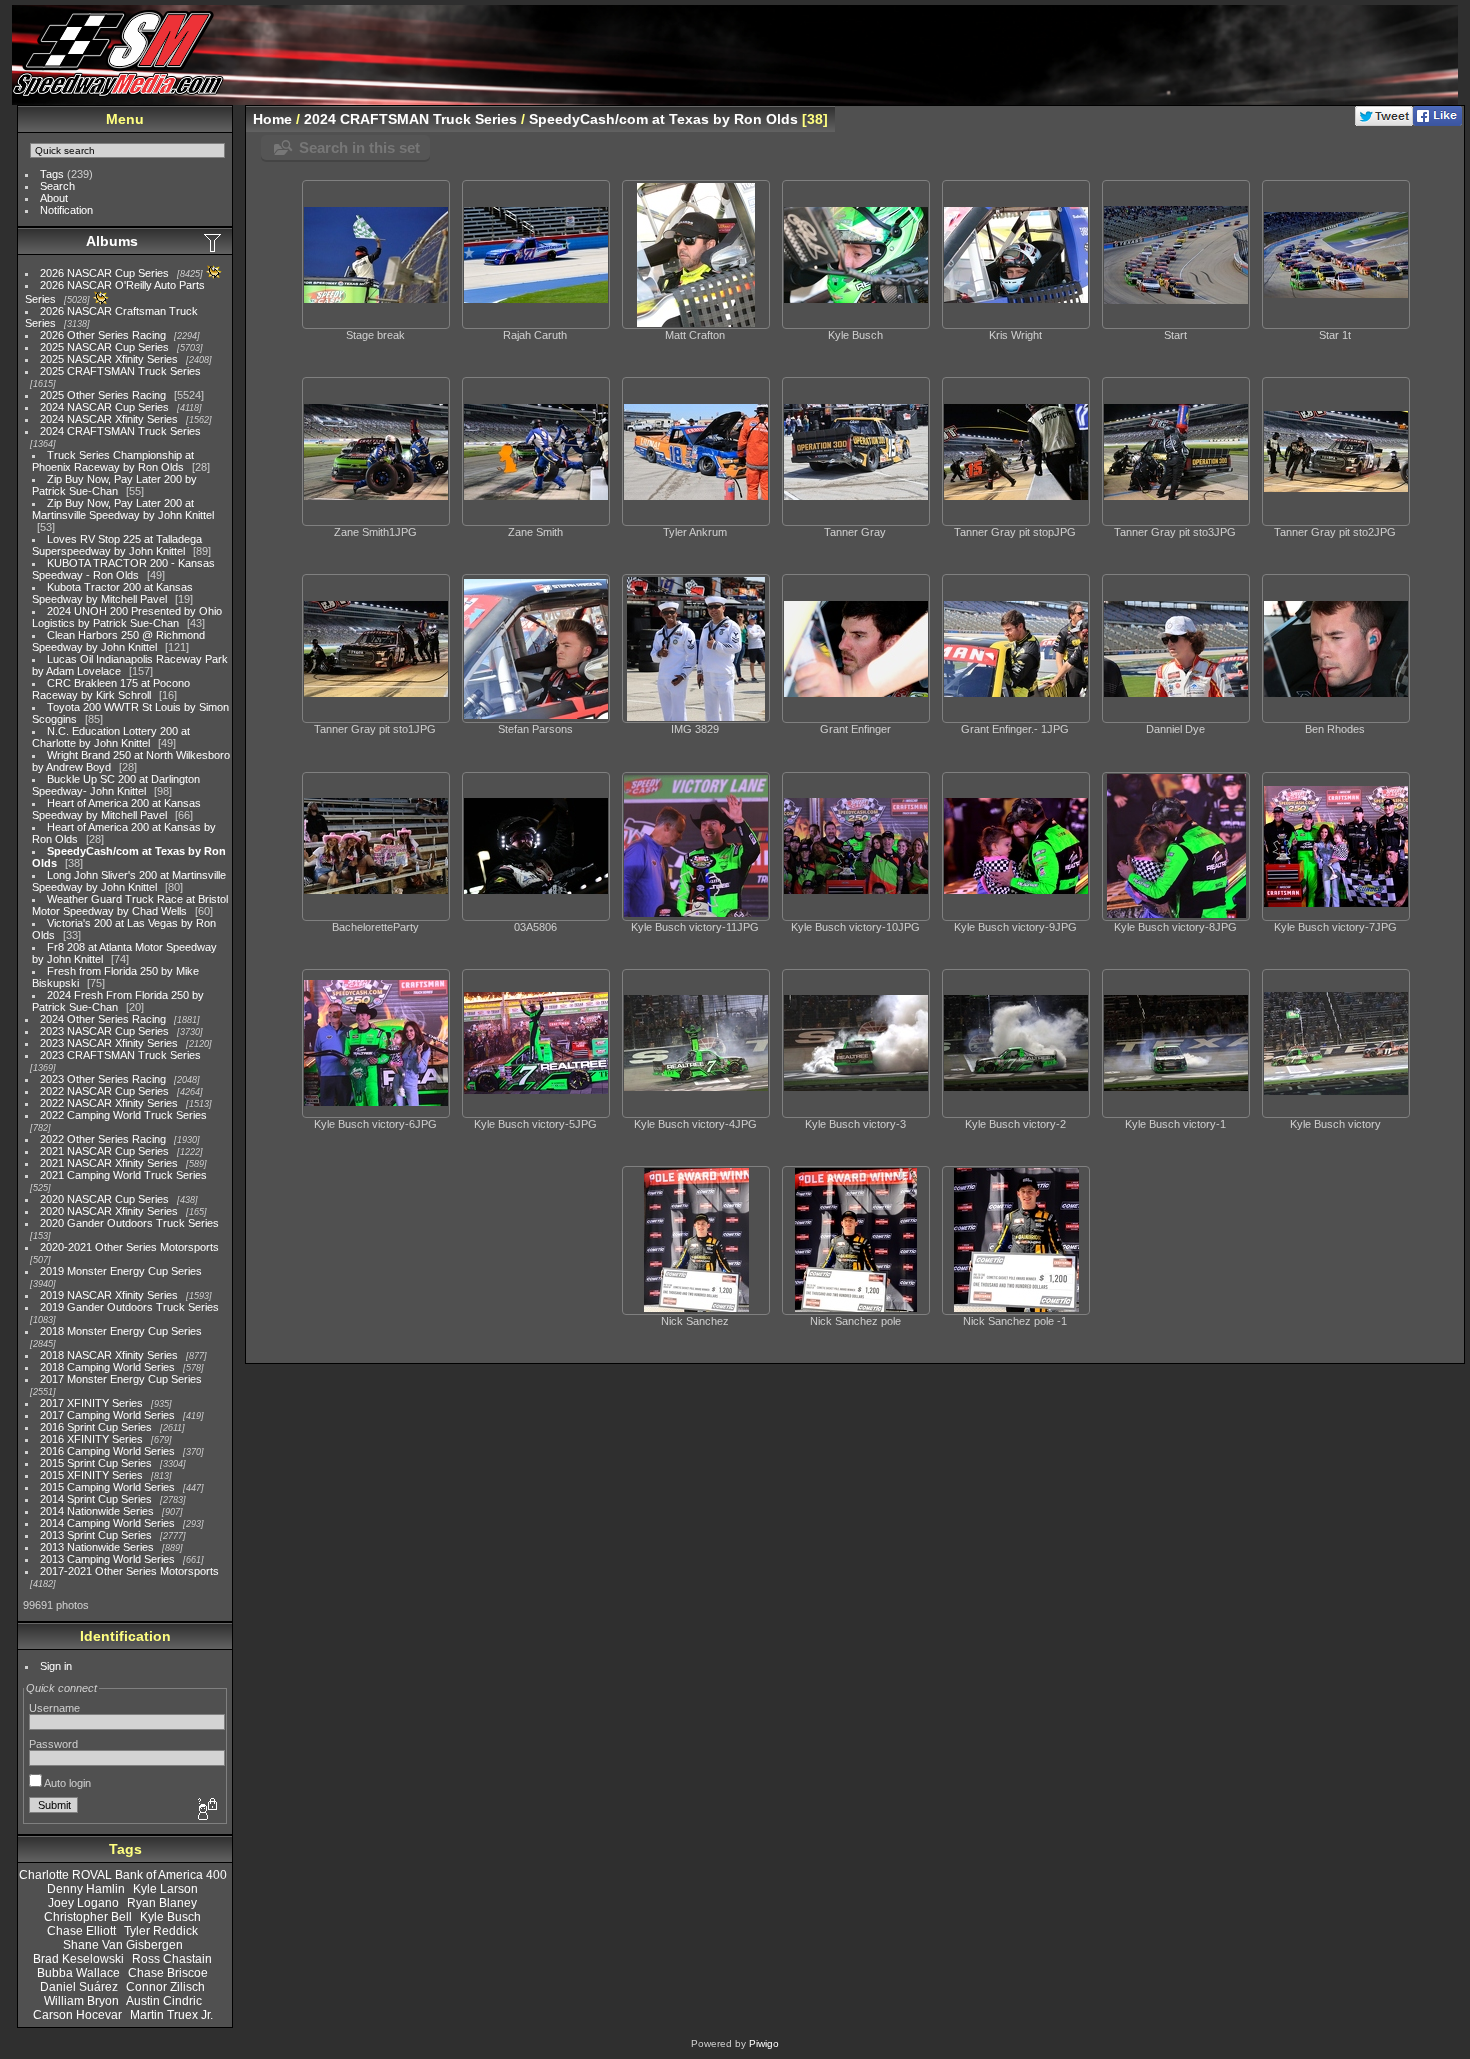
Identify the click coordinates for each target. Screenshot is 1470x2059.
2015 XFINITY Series (91, 1475)
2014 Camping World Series (107, 1523)
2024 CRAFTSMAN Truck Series (120, 431)
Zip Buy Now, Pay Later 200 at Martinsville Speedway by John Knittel (123, 509)
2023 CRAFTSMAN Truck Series (120, 1055)
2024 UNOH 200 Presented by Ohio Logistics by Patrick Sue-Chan (127, 617)
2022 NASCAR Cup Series (104, 1091)
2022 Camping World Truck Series (123, 1115)
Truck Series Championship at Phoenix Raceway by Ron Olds (113, 461)
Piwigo (764, 2043)
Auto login (66, 1783)
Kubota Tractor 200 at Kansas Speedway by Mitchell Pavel (112, 593)
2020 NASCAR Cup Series (104, 1199)
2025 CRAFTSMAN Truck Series (120, 371)
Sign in (56, 1666)
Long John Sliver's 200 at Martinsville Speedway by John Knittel (129, 881)
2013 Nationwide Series (97, 1547)
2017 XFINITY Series (91, 1403)
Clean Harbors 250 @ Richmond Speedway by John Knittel (118, 641)
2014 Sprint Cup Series (96, 1499)
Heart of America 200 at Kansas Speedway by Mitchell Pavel (116, 809)
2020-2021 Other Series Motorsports (129, 1247)
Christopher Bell (88, 1917)
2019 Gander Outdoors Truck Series (129, 1307)
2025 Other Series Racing (103, 395)
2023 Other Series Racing (103, 1079)
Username (54, 1708)
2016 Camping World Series (107, 1451)
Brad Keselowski (78, 1959)
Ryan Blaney (162, 1903)
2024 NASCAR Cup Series (104, 407)
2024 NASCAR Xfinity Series (109, 419)
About (54, 198)
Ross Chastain (172, 1959)
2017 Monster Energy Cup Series (121, 1379)
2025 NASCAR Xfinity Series (109, 359)
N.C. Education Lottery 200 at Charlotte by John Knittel (111, 737)
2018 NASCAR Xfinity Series (109, 1355)
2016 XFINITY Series (91, 1439)
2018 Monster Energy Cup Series (121, 1331)
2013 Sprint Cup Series (96, 1535)
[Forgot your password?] (206, 1810)
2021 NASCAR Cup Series (104, 1151)
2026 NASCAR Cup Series (104, 273)
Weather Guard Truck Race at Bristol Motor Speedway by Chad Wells (130, 905)
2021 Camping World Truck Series (123, 1175)
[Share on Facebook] (1437, 122)
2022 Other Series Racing (103, 1139)
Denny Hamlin (86, 1889)
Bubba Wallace (78, 1973)
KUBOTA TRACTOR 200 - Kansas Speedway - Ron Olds (123, 569)
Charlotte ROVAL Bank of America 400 (123, 1875)
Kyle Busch (170, 1917)
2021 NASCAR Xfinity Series (109, 1163)
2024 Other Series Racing (103, 1019)
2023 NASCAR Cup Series (104, 1031)
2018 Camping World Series (107, 1367)
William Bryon (81, 2001)
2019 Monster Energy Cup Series (121, 1271)
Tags (52, 174)
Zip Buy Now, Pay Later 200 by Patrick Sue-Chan (114, 485)
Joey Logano (83, 1903)
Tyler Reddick (161, 1931)
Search (57, 186)
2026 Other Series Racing (103, 335)
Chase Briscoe (168, 1973)
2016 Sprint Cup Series (96, 1427)
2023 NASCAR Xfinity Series (109, 1043)
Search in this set (359, 147)
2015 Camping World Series (107, 1487)
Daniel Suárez (79, 1987)
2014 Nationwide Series (97, 1511)
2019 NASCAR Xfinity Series (109, 1295)
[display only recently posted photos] (214, 242)
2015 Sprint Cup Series (96, 1463)
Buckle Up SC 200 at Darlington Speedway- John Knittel (116, 785)
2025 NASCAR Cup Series (104, 347)
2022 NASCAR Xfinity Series (109, 1103)
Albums (112, 241)
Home (272, 119)
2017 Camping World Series (107, 1415)
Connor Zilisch (165, 1987)
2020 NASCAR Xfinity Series (109, 1211)
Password (53, 1744)
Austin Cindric (164, 2001)
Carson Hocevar (77, 2015)
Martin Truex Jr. (171, 2015)
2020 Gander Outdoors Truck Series (129, 1223)
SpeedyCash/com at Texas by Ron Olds (663, 119)
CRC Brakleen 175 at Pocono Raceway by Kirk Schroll (111, 689)
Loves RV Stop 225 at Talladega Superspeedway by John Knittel (117, 545)
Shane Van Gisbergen (123, 1945)
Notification (66, 210)
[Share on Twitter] (1384, 122)
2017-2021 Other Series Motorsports (129, 1571)
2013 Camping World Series (107, 1559)
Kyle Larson (165, 1889)
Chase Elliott (81, 1931)
